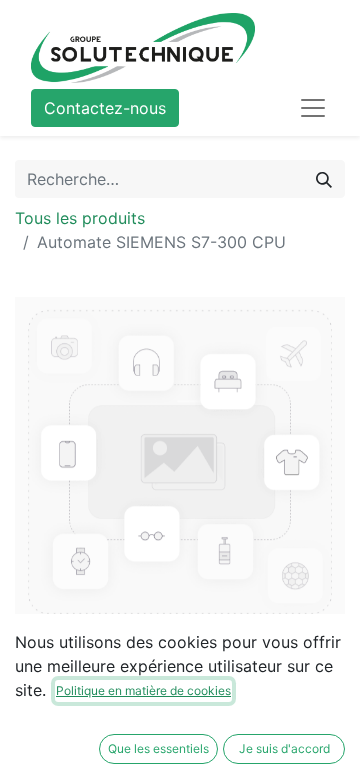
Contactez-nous (105, 108)
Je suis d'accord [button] (284, 748)
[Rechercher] (324, 179)
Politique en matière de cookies (143, 690)
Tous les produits (80, 218)
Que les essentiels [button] (158, 748)
